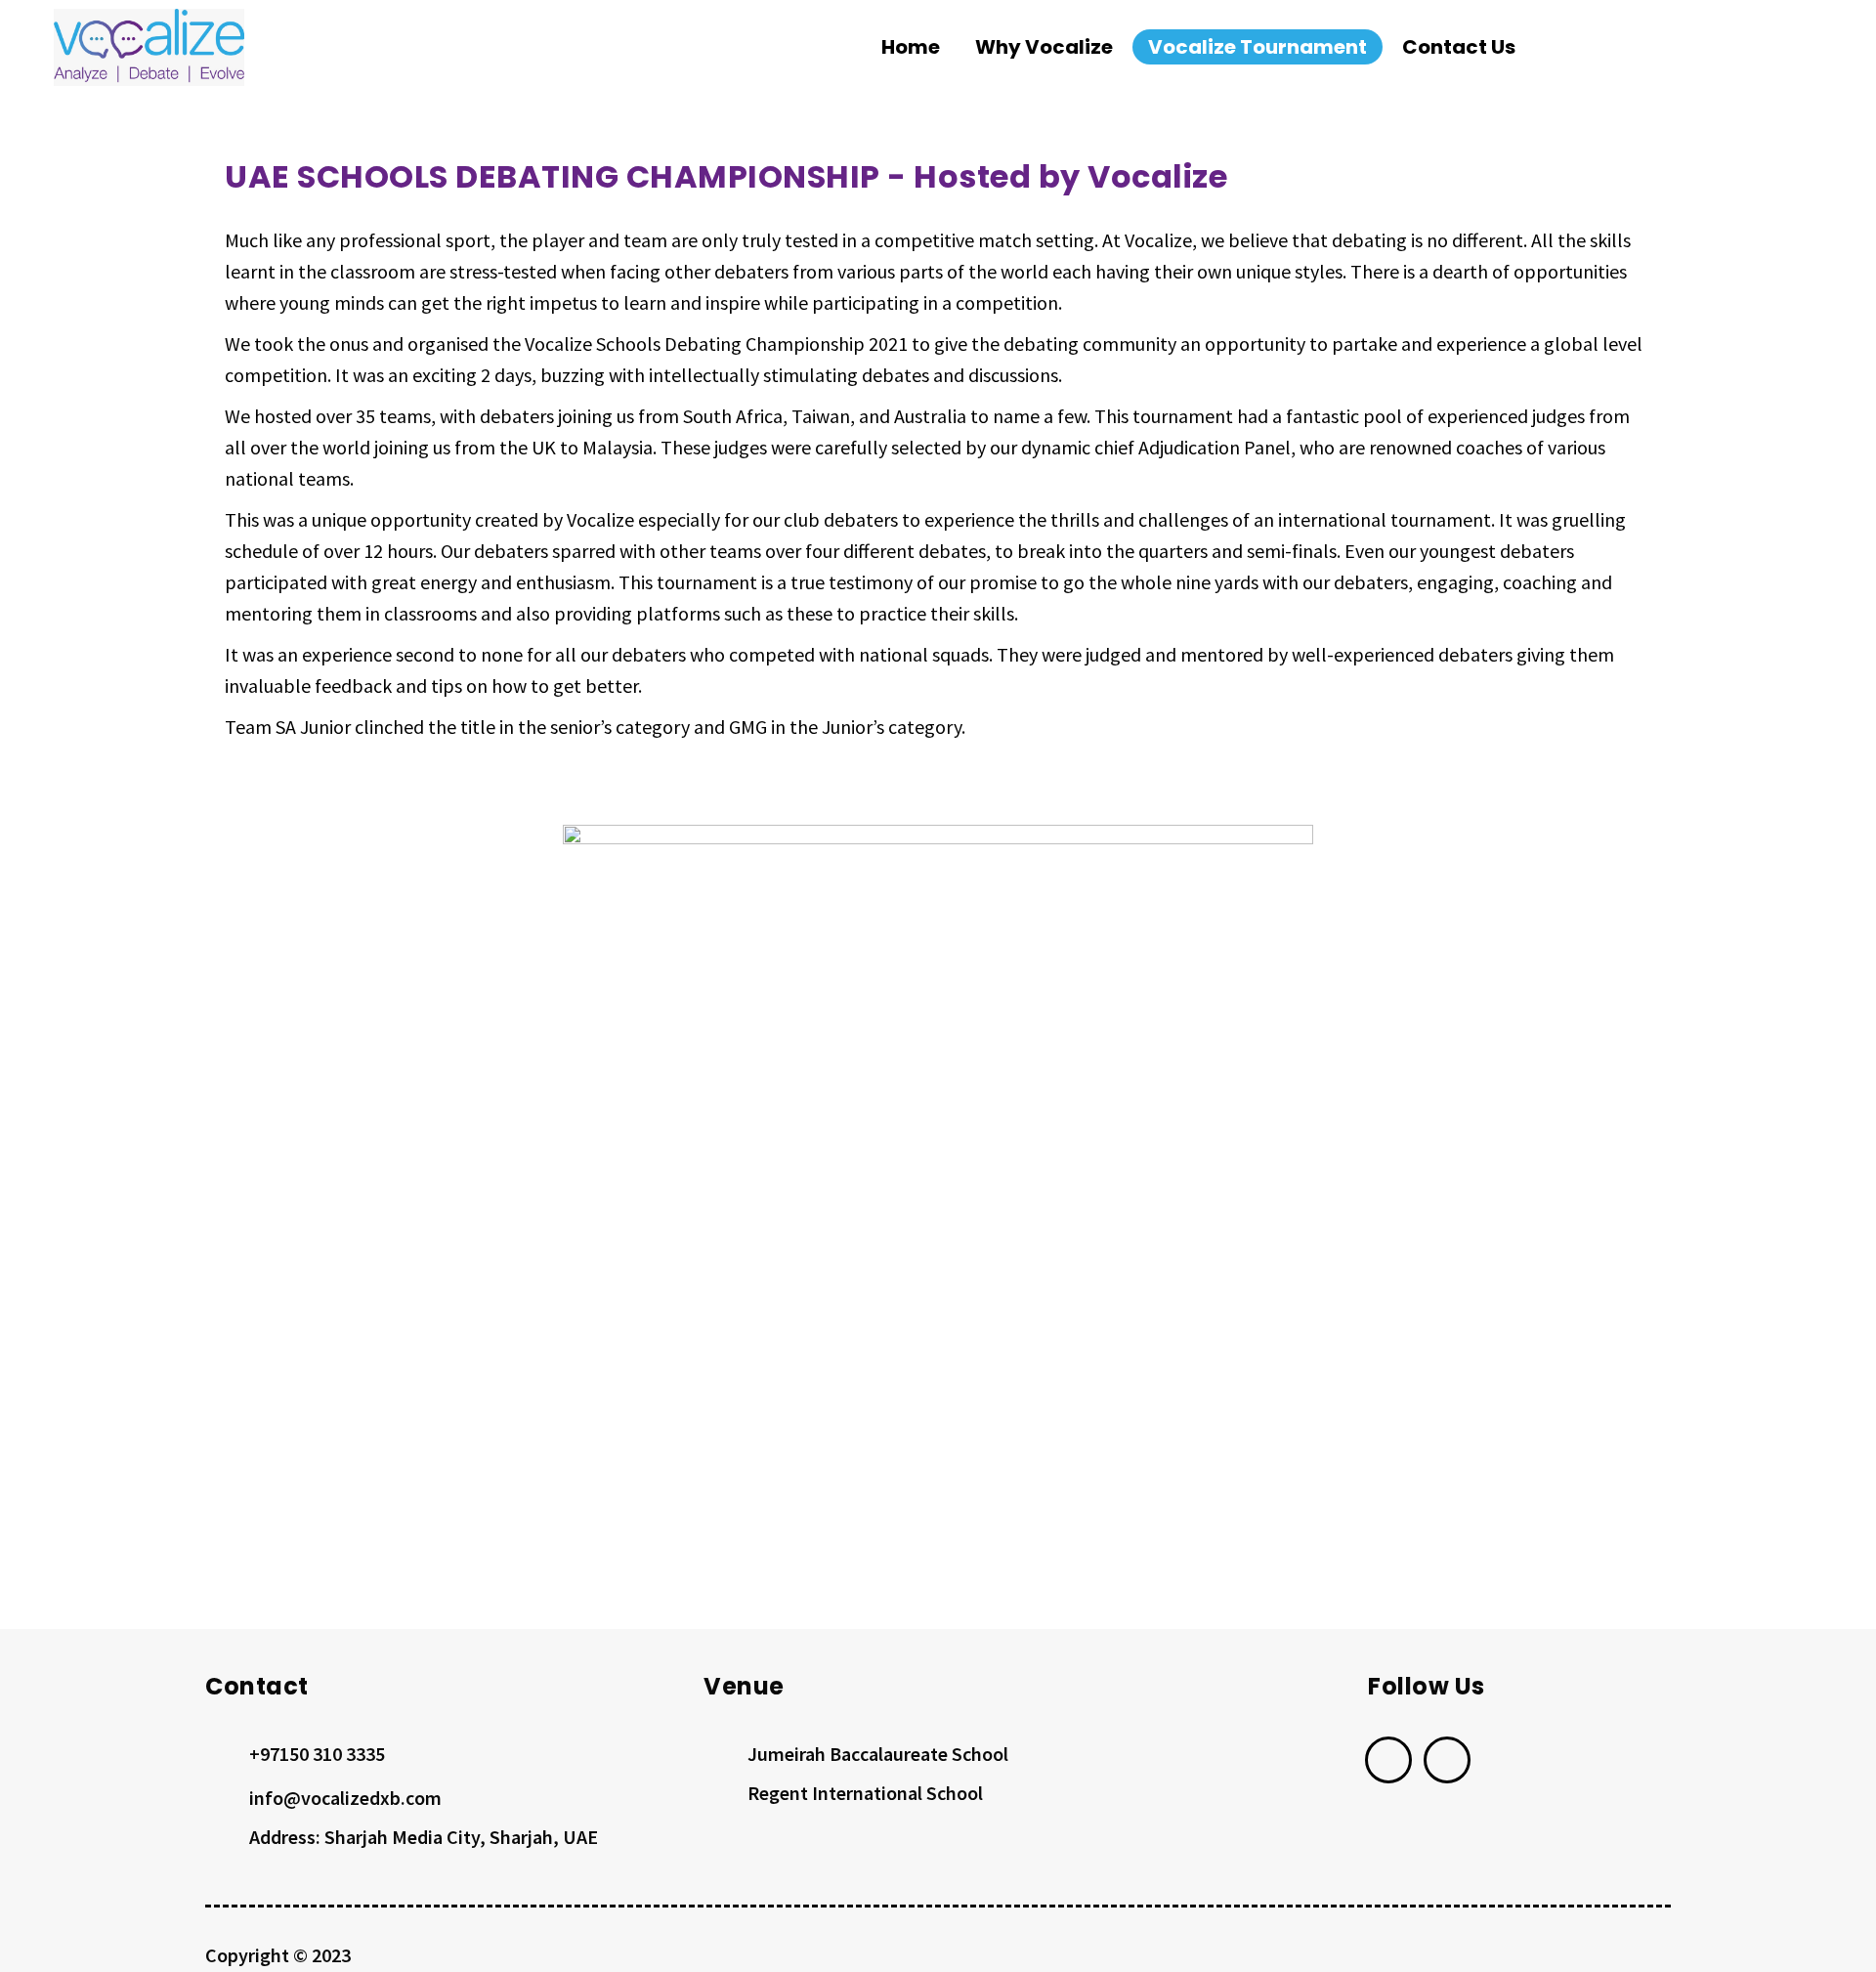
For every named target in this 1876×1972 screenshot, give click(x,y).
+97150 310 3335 (317, 1754)
